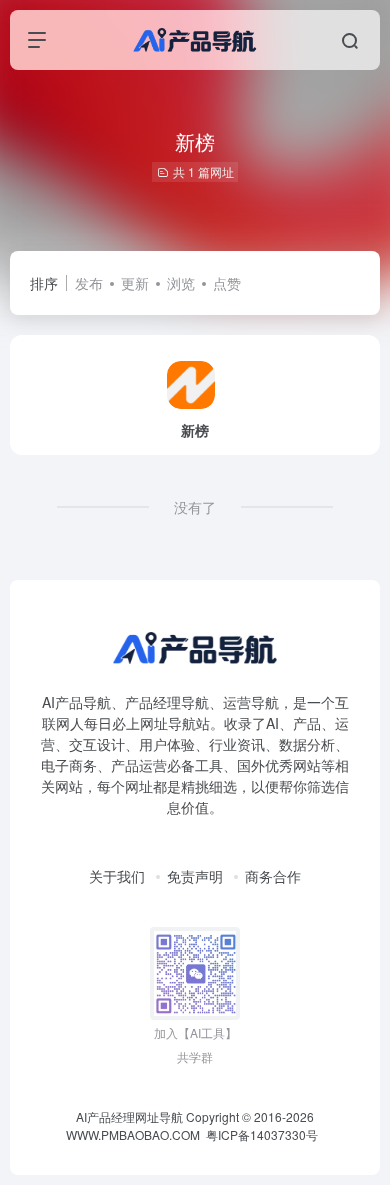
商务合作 (273, 876)
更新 (135, 283)
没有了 (195, 507)
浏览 (181, 283)
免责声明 (195, 876)
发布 (89, 283)
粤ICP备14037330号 (262, 1134)
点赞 (227, 283)
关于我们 (117, 876)
